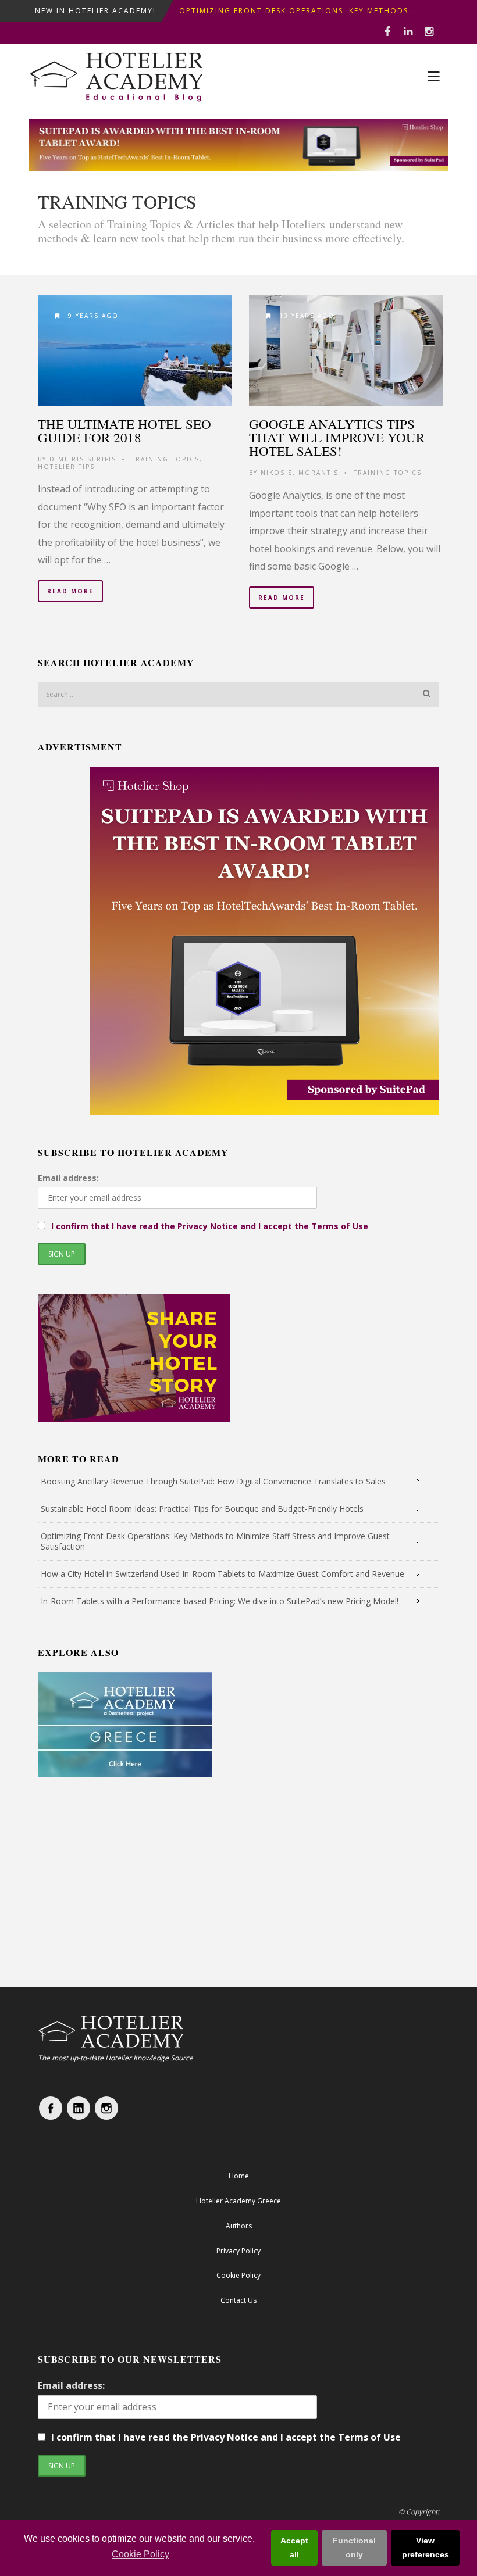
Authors (239, 2226)
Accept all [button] (294, 2548)
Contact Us (238, 2300)
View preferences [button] (426, 2548)
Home (239, 2176)
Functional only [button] (354, 2548)
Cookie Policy (140, 2554)
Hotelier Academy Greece (238, 2201)
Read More (70, 591)
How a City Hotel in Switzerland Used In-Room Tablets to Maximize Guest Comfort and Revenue (223, 1574)
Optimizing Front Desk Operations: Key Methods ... (300, 11)
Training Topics (165, 459)
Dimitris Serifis (83, 459)
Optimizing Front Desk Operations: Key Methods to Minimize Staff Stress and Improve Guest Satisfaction (215, 1541)
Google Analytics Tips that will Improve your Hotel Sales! (337, 437)
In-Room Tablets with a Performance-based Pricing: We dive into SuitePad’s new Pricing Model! (220, 1601)
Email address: (68, 1178)
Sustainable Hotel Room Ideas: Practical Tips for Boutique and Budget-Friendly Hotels (202, 1509)
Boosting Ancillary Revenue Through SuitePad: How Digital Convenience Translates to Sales (213, 1481)
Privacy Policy (238, 2251)
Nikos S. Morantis (300, 473)
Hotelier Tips (66, 467)
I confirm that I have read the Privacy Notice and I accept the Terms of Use (210, 1226)
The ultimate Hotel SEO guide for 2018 (124, 430)
